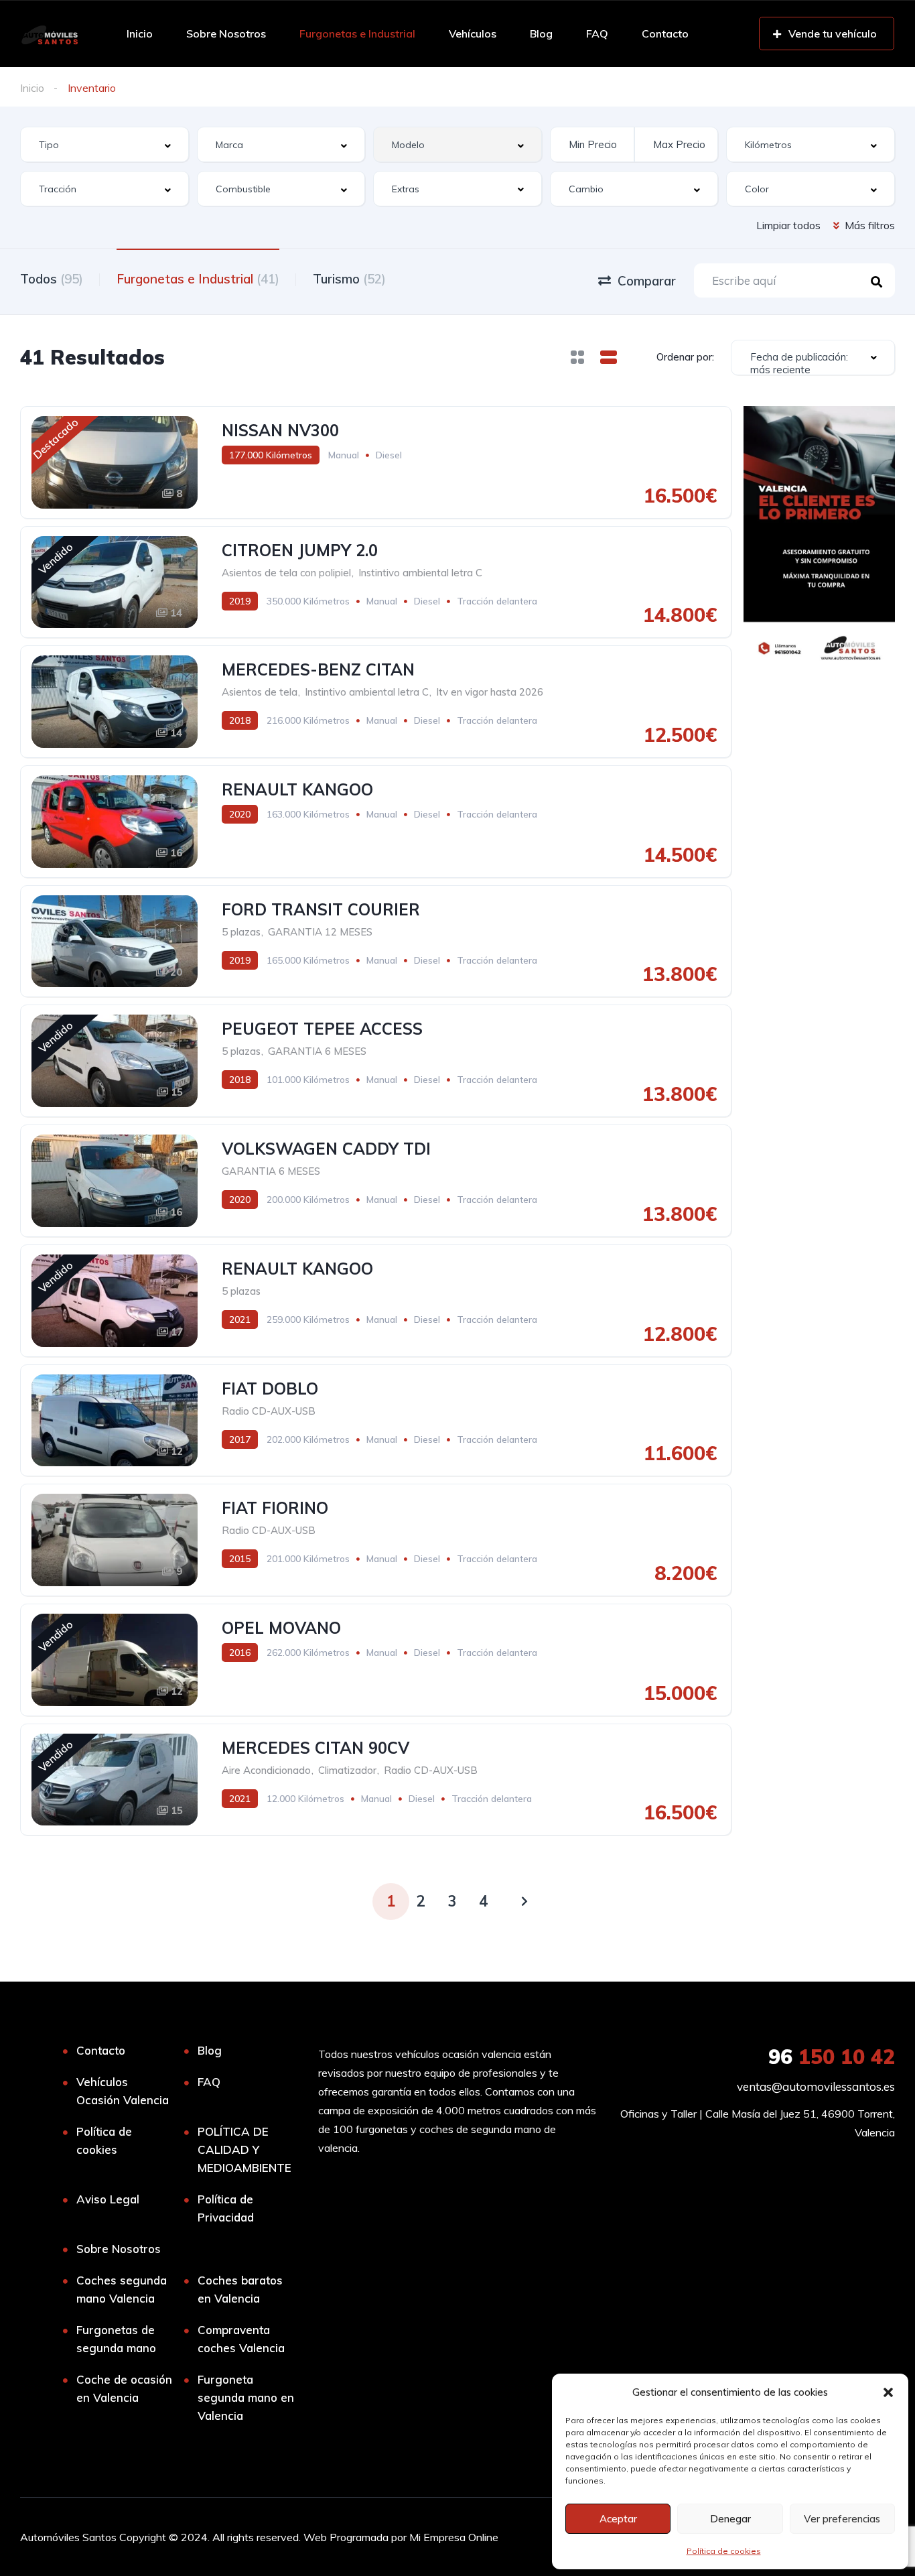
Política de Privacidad (226, 2208)
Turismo (349, 279)
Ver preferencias (842, 2519)
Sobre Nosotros (226, 34)
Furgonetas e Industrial (357, 34)
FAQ (597, 34)
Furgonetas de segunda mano (116, 2339)
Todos (52, 279)
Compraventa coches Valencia (241, 2339)
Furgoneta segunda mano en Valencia (246, 2397)
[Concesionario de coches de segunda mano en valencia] (49, 34)
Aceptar (618, 2519)
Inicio (140, 34)
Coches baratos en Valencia (240, 2289)
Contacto (665, 34)
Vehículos (473, 34)
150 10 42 (832, 2057)
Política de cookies (724, 2551)
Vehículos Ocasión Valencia (123, 2091)
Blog (541, 34)
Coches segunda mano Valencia (122, 2289)
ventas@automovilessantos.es (816, 2086)
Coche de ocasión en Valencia (124, 2388)
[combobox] (104, 144)
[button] (888, 2392)
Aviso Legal (108, 2199)
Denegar (730, 2519)
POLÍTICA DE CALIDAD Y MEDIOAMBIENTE (244, 2149)
